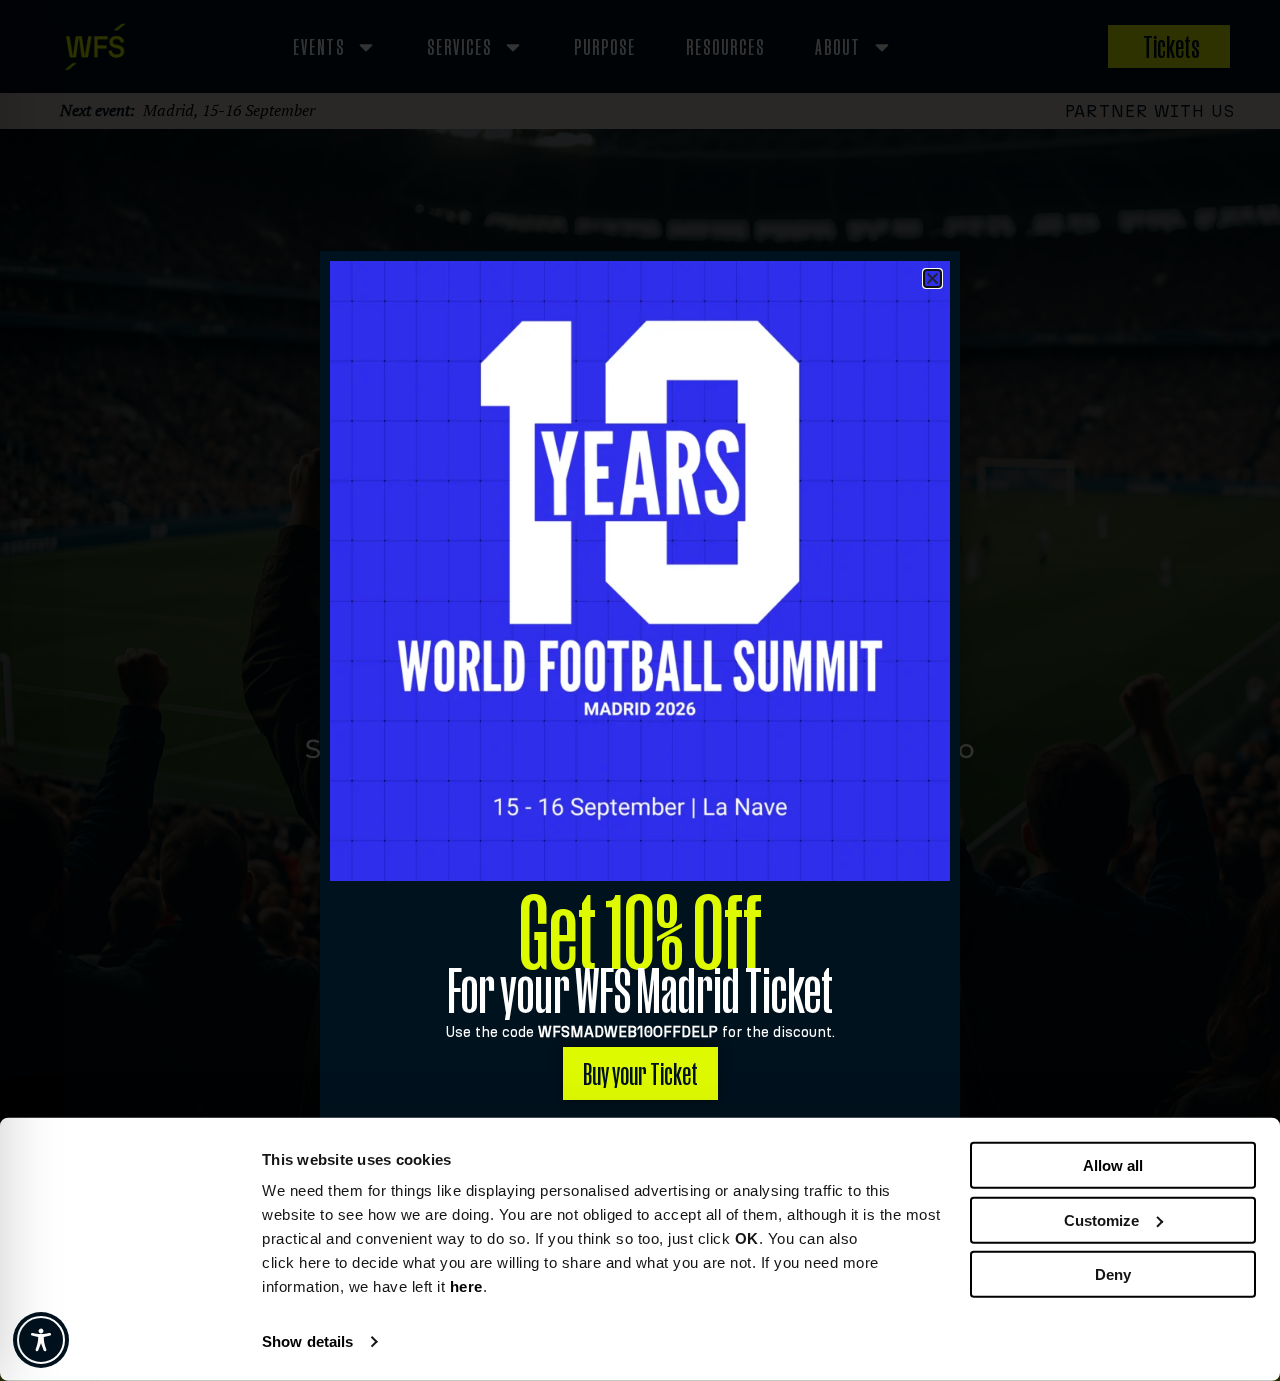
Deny (1113, 1274)
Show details (307, 1341)
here (466, 1286)
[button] (932, 278)
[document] (640, 690)
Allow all (1113, 1165)
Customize (1101, 1219)
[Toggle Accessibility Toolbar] (41, 1340)
